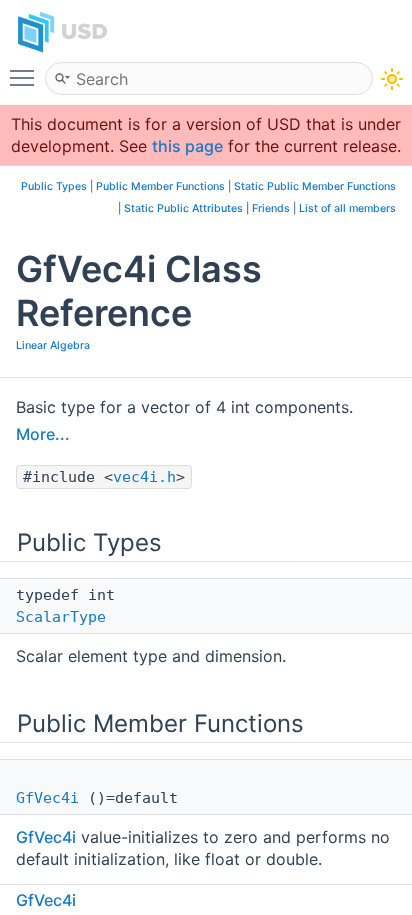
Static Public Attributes (183, 208)
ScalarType (61, 617)
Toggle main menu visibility (26, 77)
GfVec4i (47, 798)
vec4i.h (144, 477)
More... (43, 434)
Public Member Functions (160, 186)
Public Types (54, 186)
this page (187, 146)
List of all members (347, 208)
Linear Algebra (53, 345)
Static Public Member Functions (315, 186)
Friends (271, 208)
